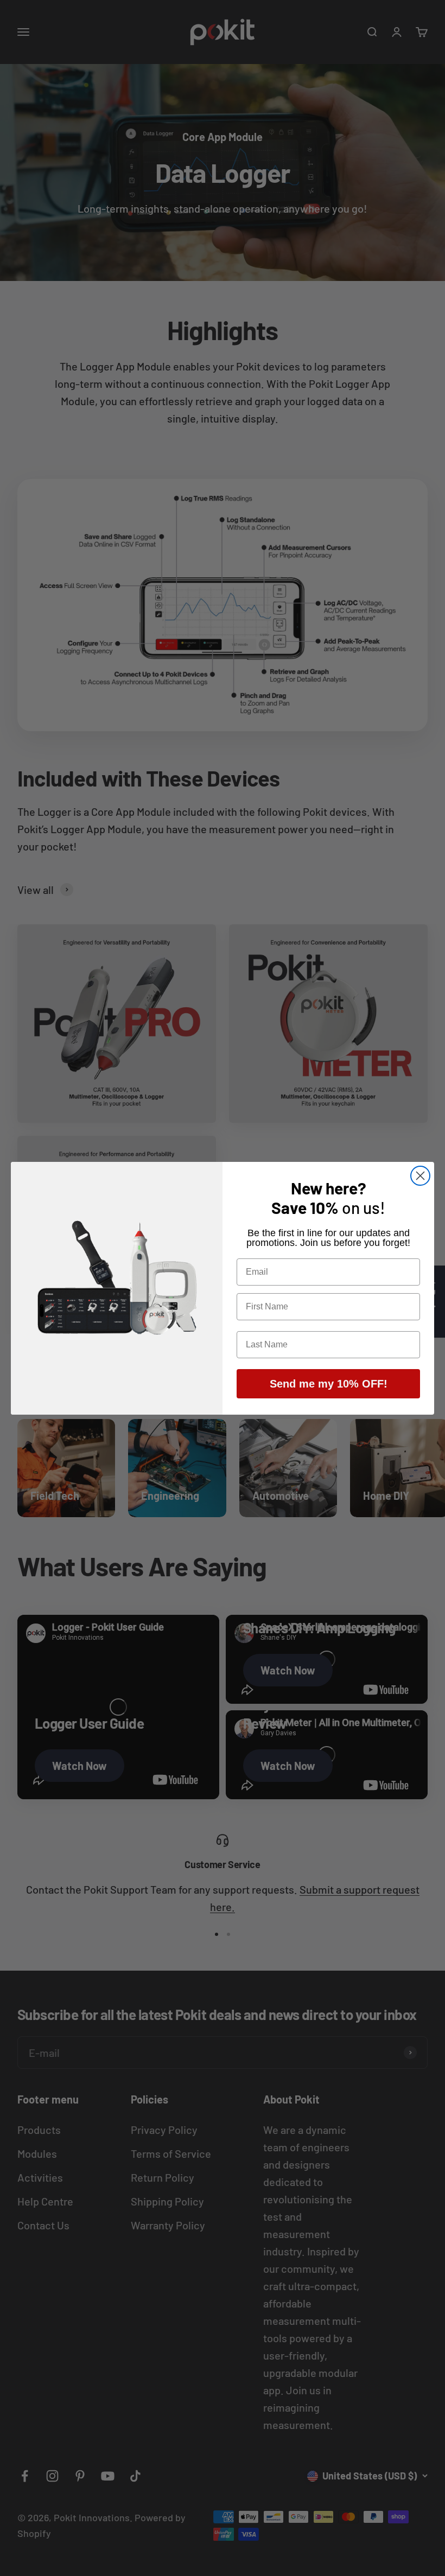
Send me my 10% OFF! (329, 1384)
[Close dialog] (420, 1176)
